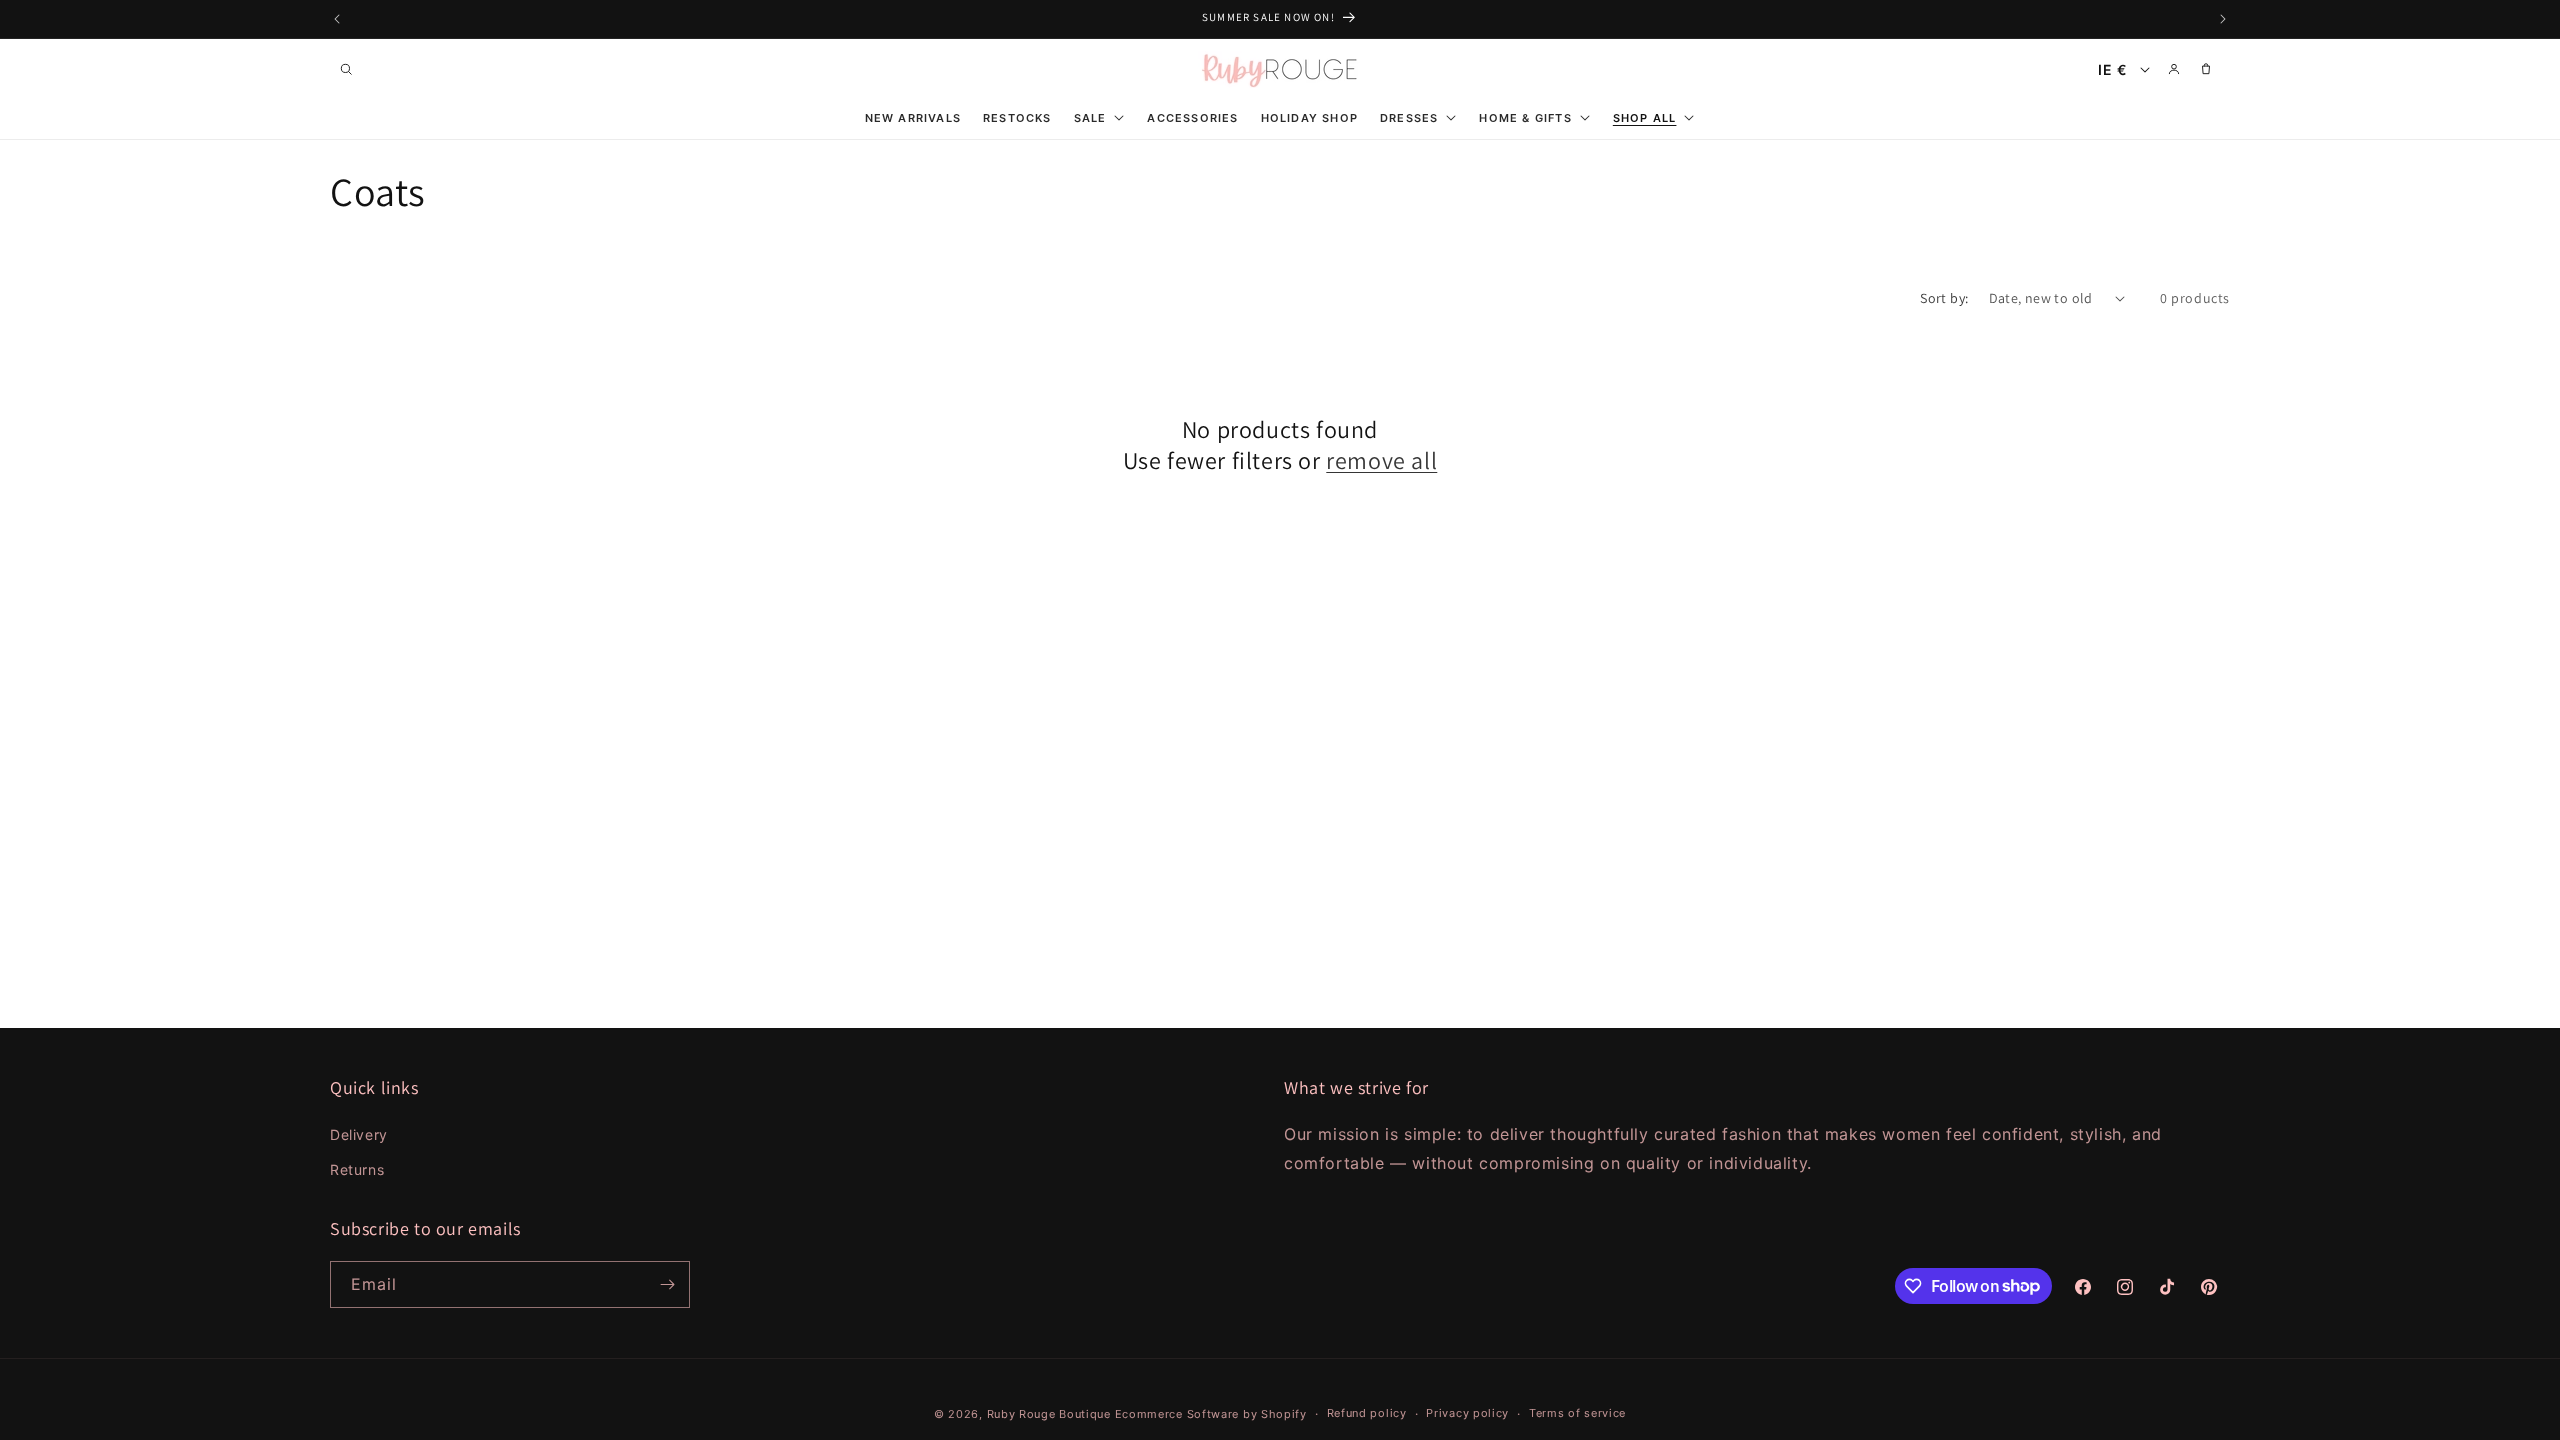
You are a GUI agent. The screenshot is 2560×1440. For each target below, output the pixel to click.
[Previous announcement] (337, 19)
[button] (346, 69)
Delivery (359, 1134)
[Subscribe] (667, 1284)
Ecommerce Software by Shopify (1211, 1414)
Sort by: (1944, 298)
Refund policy (1367, 1413)
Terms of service (1577, 1413)
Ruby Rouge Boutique (1051, 1414)
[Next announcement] (2223, 19)
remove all (1381, 460)
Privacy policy (1467, 1413)
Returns (357, 1169)
